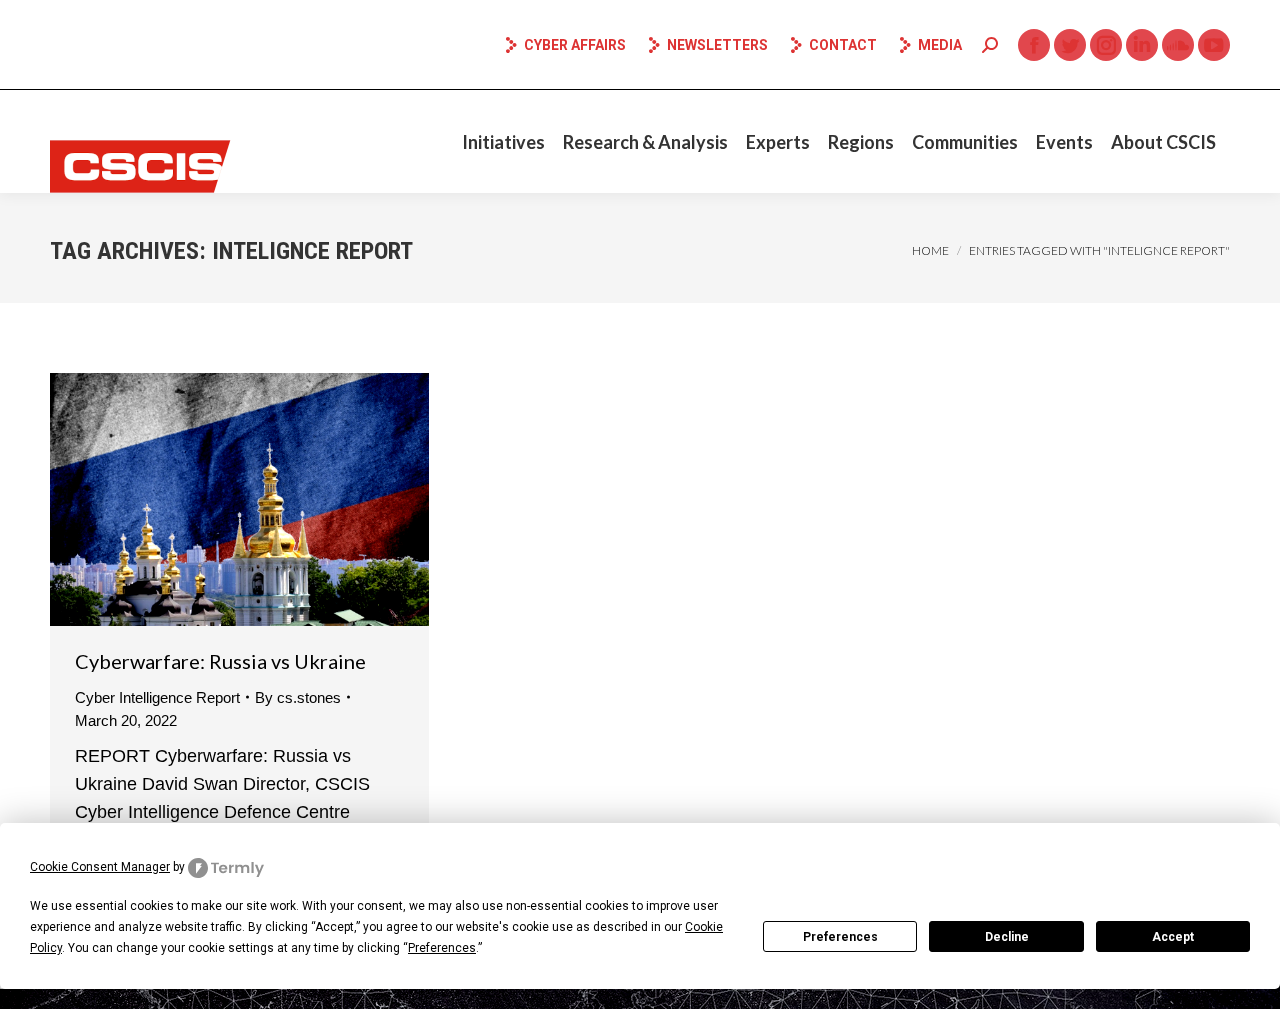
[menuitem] (503, 142)
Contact (843, 45)
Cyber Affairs (575, 45)
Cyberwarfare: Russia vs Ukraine (220, 661)
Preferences (840, 937)
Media (940, 45)
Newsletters (717, 45)
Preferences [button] (442, 948)
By (298, 697)
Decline (1007, 937)
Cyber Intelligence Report (157, 697)
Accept (1173, 937)
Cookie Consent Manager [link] (100, 867)
